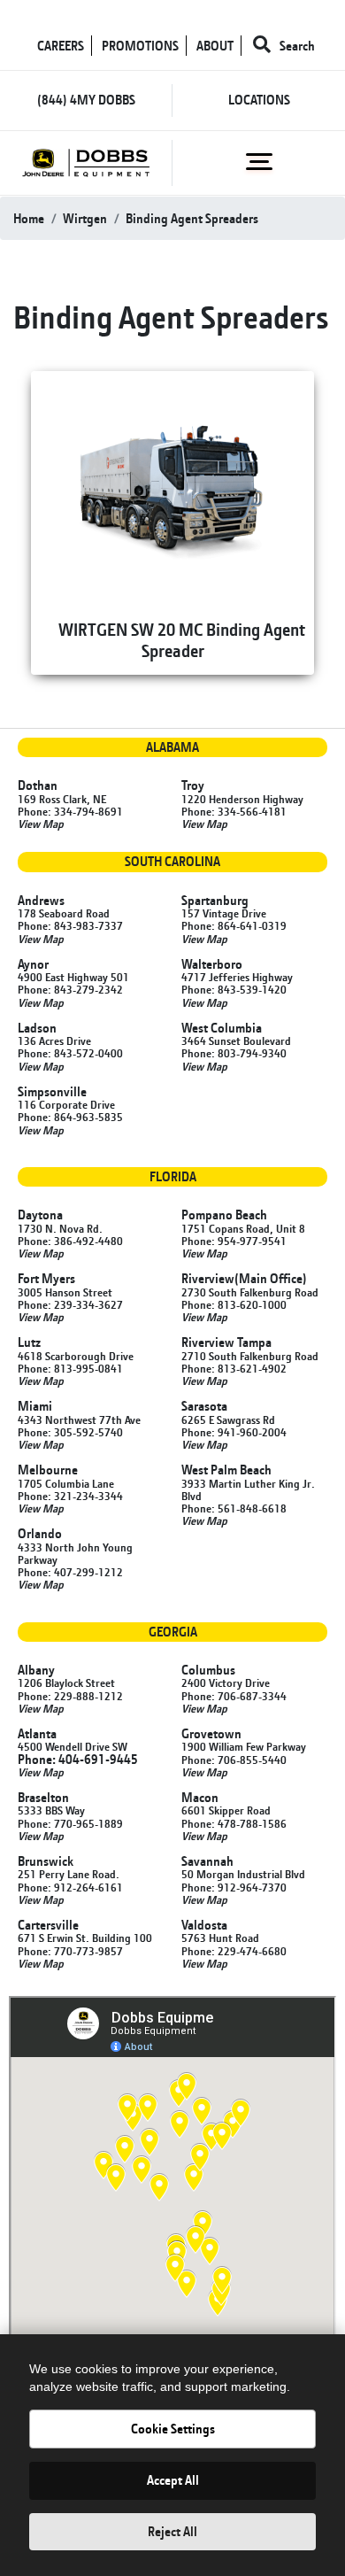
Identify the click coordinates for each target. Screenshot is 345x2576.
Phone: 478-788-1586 (234, 1823)
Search (296, 46)
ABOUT (215, 46)
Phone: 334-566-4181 (234, 811)
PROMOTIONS (140, 46)
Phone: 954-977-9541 (234, 1241)
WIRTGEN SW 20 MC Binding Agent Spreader (182, 640)
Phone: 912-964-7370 (234, 1887)
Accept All (173, 2480)
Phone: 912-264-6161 (70, 1887)
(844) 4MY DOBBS (86, 100)
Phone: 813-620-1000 (234, 1304)
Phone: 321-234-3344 (70, 1496)
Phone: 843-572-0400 (70, 1053)
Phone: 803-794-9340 (234, 1053)
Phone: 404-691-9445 (78, 1759)
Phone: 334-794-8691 (70, 811)
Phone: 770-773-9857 (70, 1951)
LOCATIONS (259, 100)
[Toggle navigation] (259, 162)
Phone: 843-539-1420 (234, 989)
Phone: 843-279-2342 (70, 989)
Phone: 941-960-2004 (234, 1432)
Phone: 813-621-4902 (234, 1368)
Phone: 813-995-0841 (70, 1368)
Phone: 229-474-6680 (234, 1951)
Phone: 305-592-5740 (70, 1432)
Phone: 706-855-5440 (234, 1760)
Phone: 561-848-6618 (234, 1508)
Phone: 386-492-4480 (70, 1241)
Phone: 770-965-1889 (70, 1823)
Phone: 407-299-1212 (70, 1572)
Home (29, 218)
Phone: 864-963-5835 (70, 1117)
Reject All (172, 2531)
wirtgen (85, 218)
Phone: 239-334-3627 (70, 1304)
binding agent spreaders (192, 218)
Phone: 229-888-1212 (70, 1696)
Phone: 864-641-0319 (234, 925)
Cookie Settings (173, 2429)
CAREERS (61, 46)
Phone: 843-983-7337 (70, 925)
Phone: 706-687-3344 (234, 1696)
